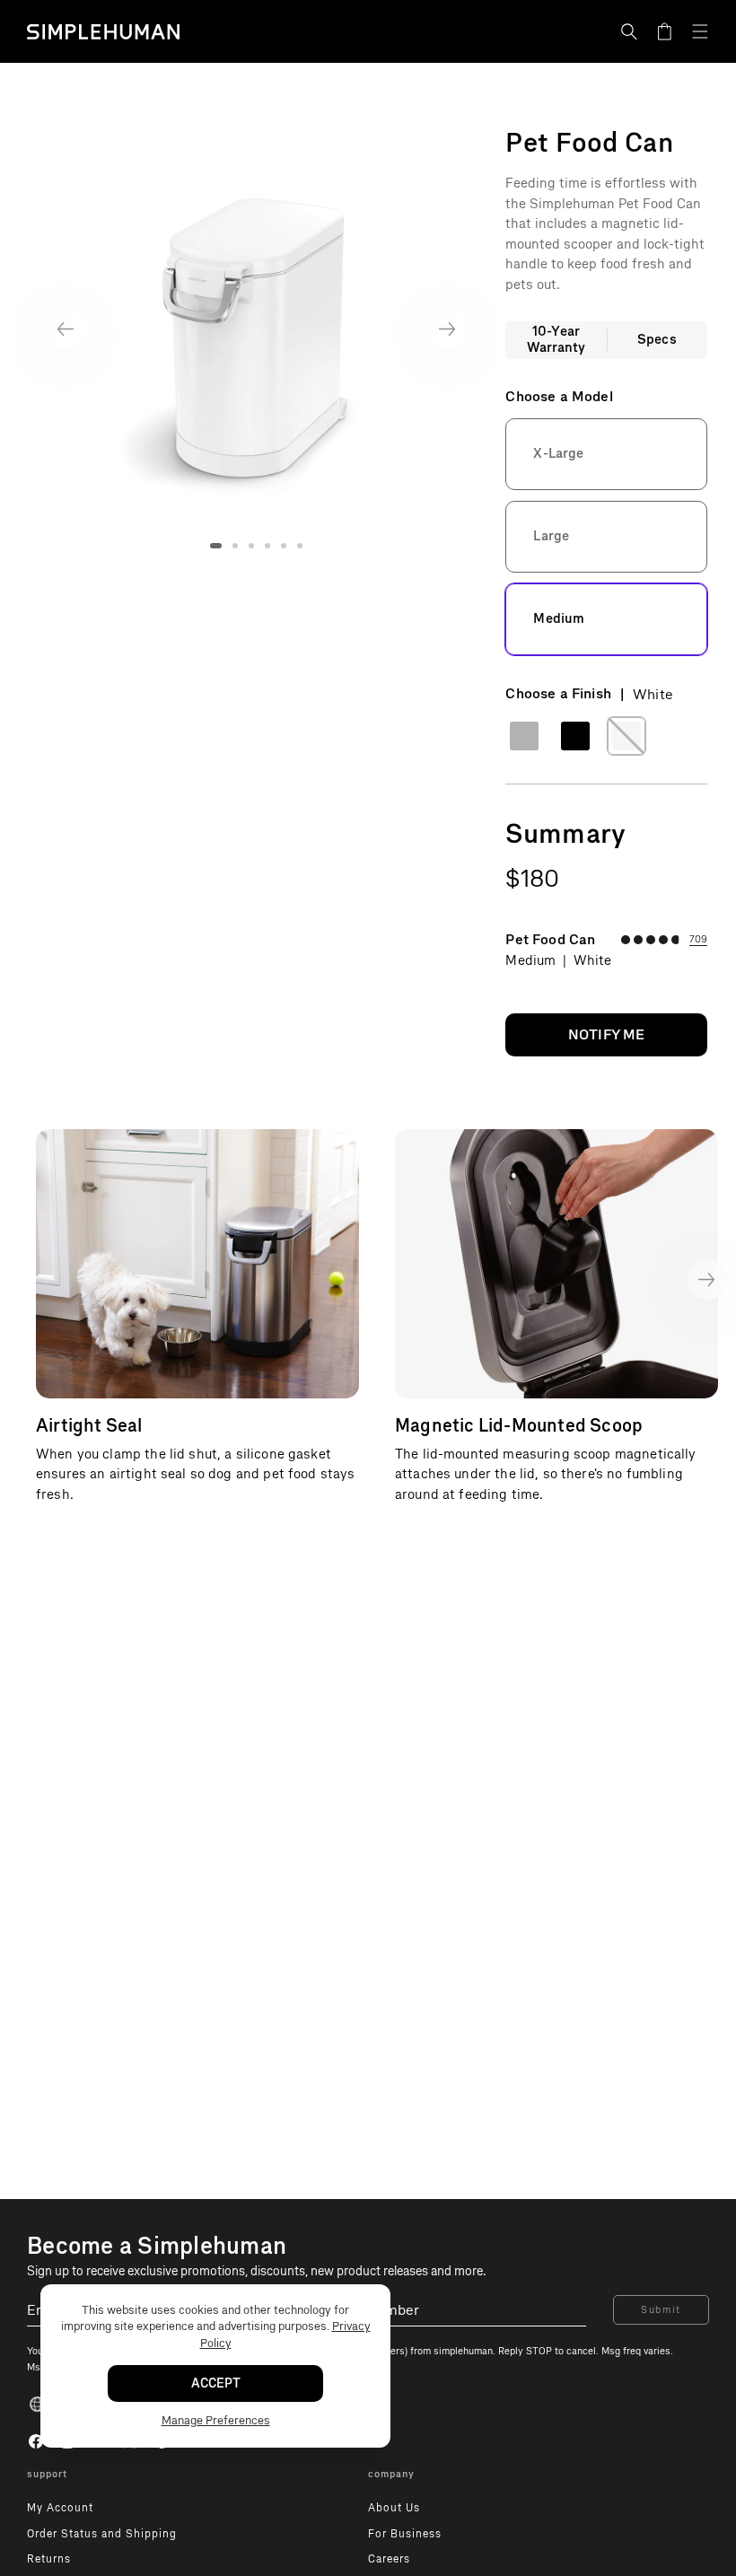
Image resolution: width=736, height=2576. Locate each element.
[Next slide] (447, 329)
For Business (405, 2534)
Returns (49, 2559)
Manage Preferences (216, 2420)
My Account (60, 2508)
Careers (389, 2559)
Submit (661, 2310)
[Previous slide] (65, 329)
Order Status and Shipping (102, 2534)
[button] (629, 31)
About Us (394, 2508)
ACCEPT (216, 2383)
